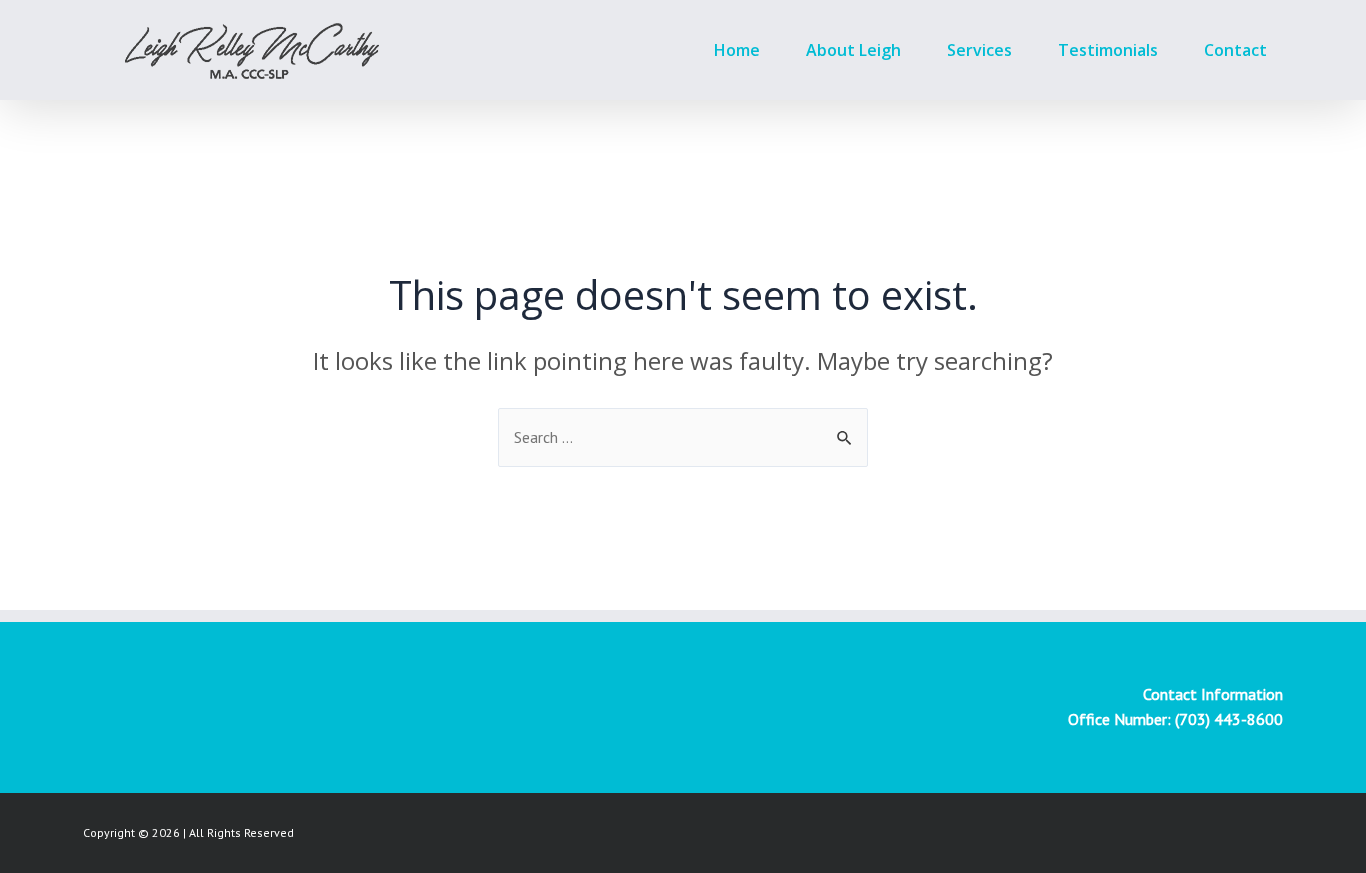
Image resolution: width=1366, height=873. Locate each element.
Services (979, 50)
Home (737, 50)
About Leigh (853, 50)
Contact (1235, 50)
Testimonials (1108, 50)
